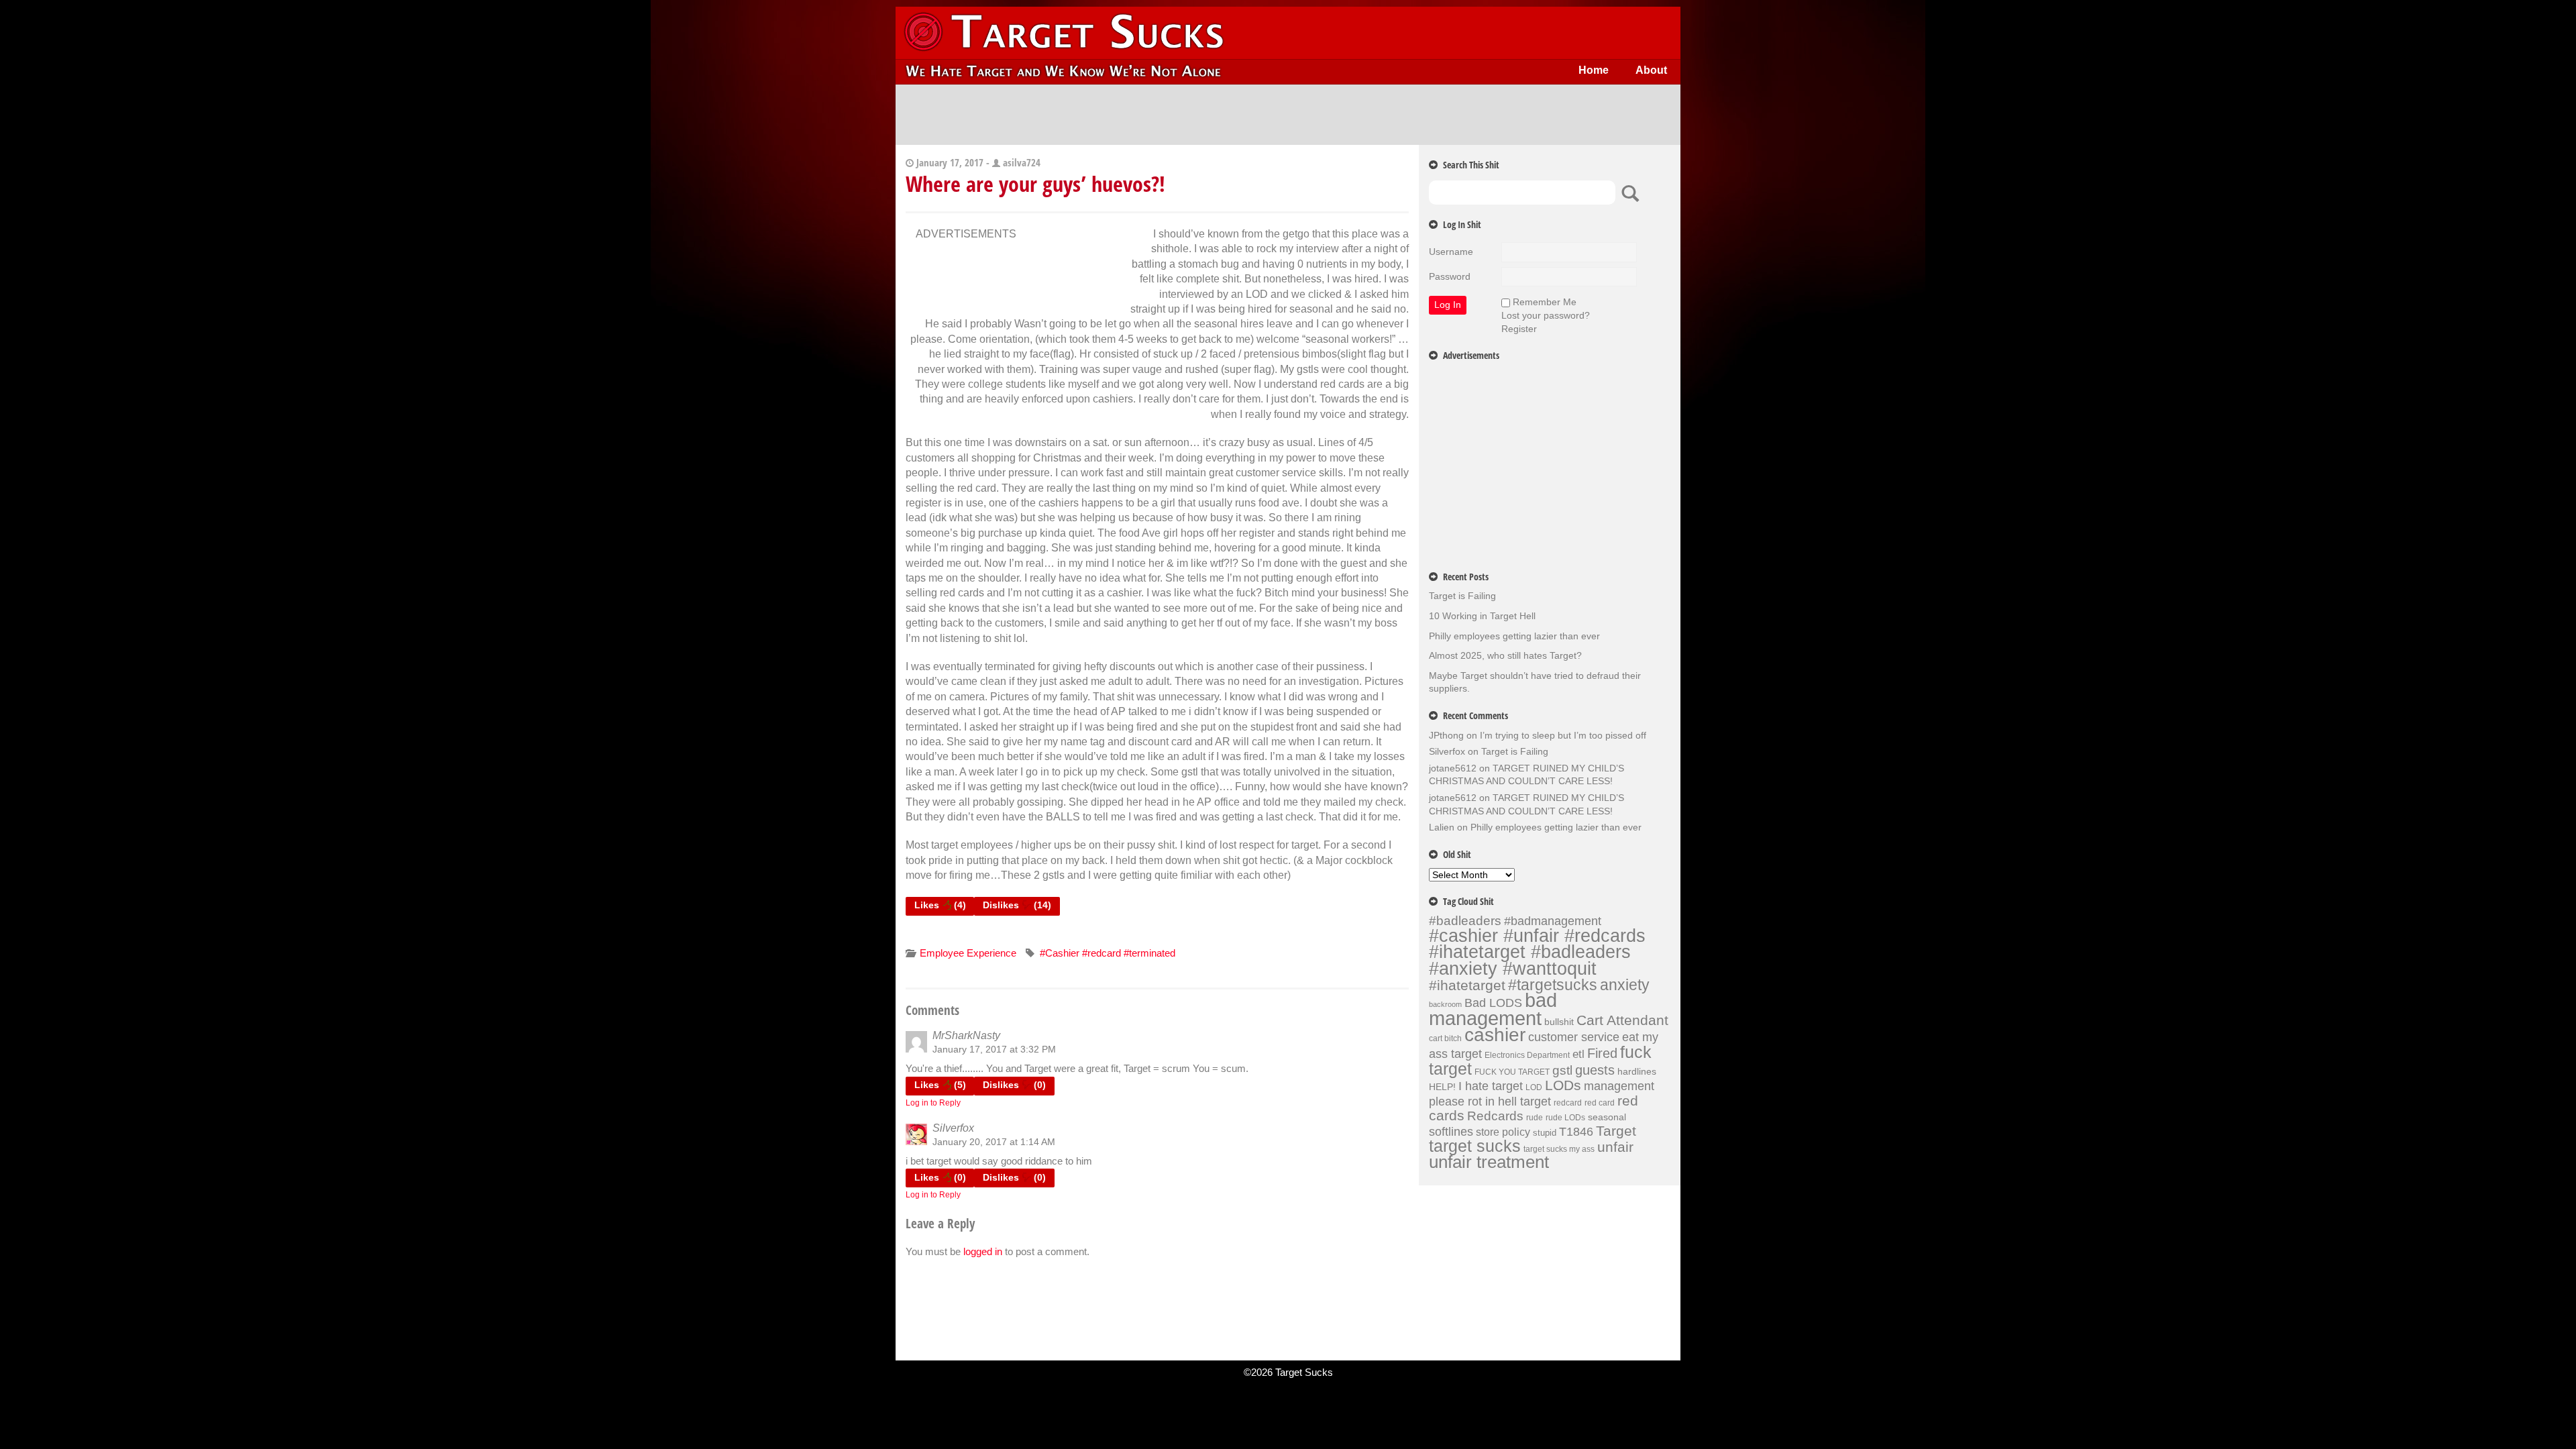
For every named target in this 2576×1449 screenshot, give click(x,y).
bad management (1493, 1009)
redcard (1568, 1103)
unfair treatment (1489, 1162)
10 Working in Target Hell (1482, 616)
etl (1578, 1054)
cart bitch (1445, 1038)
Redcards (1495, 1116)
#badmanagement (1553, 921)
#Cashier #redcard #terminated (1108, 953)
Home (1594, 70)
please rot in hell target (1490, 1101)
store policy (1503, 1132)
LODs (1563, 1085)
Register (1519, 329)
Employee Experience (968, 953)
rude (1535, 1118)
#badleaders (1465, 920)
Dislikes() (1017, 905)
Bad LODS (1493, 1003)
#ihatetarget (1467, 985)
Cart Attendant (1622, 1020)
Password (1450, 276)
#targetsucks (1553, 985)
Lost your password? (1546, 315)
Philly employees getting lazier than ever (1514, 636)
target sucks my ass (1559, 1149)
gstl (1562, 1070)
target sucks (1475, 1146)
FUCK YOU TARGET (1512, 1072)
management (1619, 1086)
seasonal (1607, 1117)
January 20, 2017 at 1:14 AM (994, 1142)
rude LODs (1565, 1118)
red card (1600, 1103)
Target (1616, 1131)
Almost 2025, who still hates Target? (1505, 655)
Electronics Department (1527, 1055)
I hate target (1491, 1086)
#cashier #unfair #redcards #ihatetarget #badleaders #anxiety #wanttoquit (1537, 952)
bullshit (1559, 1022)
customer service (1574, 1037)
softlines (1451, 1131)
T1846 (1576, 1131)
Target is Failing (1462, 596)
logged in (983, 1251)
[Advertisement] (1288, 115)
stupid (1545, 1133)
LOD (1534, 1087)
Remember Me (1545, 302)
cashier (1495, 1035)
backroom (1445, 1004)
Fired (1602, 1053)
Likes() (940, 905)
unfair (1615, 1147)
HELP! (1442, 1087)
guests (1595, 1070)
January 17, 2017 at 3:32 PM (994, 1049)
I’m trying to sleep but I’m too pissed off (1563, 735)
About (1651, 70)
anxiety (1625, 985)
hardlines (1637, 1071)
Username (1451, 252)
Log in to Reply (933, 1103)
